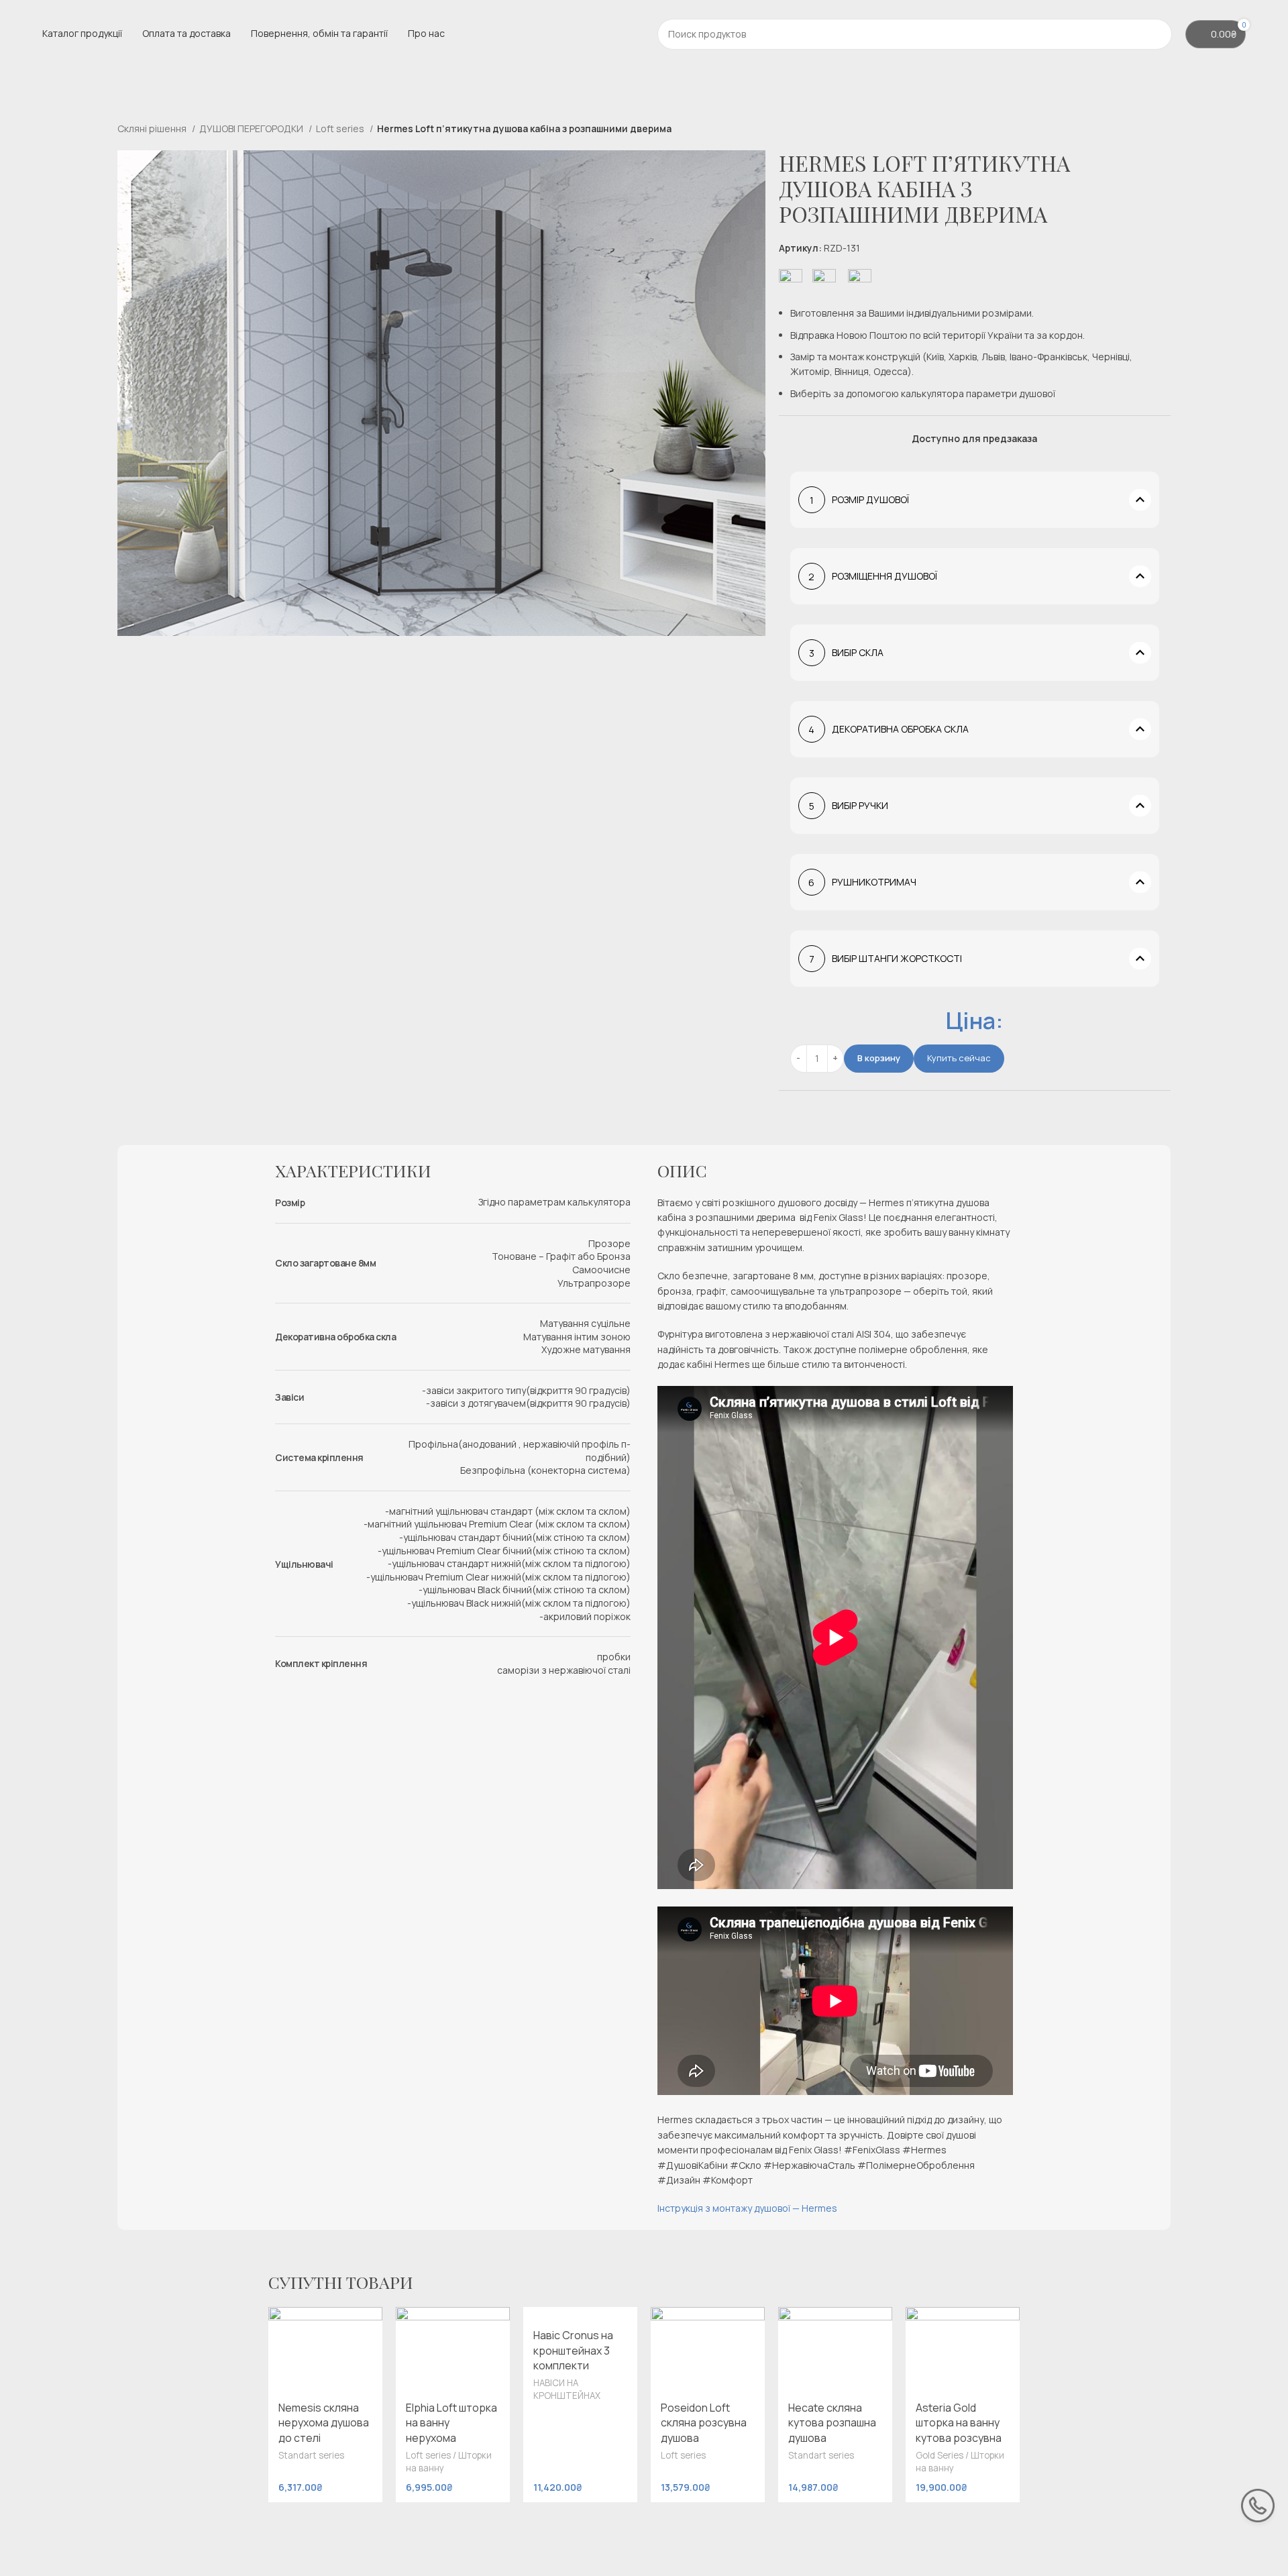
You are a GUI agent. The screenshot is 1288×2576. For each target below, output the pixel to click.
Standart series (311, 2455)
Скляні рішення (153, 128)
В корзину (879, 1058)
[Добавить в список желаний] (366, 2322)
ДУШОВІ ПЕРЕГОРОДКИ (252, 128)
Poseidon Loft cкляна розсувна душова (704, 2423)
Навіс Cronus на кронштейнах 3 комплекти (573, 2350)
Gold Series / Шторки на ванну (960, 2462)
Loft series (341, 128)
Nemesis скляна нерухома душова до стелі (324, 2423)
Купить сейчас (959, 1058)
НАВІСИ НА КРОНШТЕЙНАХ (567, 2389)
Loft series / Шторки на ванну (449, 2462)
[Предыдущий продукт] (1137, 130)
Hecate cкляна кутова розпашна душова (832, 2423)
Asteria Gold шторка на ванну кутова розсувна (959, 2423)
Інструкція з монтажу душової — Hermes (747, 2208)
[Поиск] (1157, 34)
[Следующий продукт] (1164, 130)
